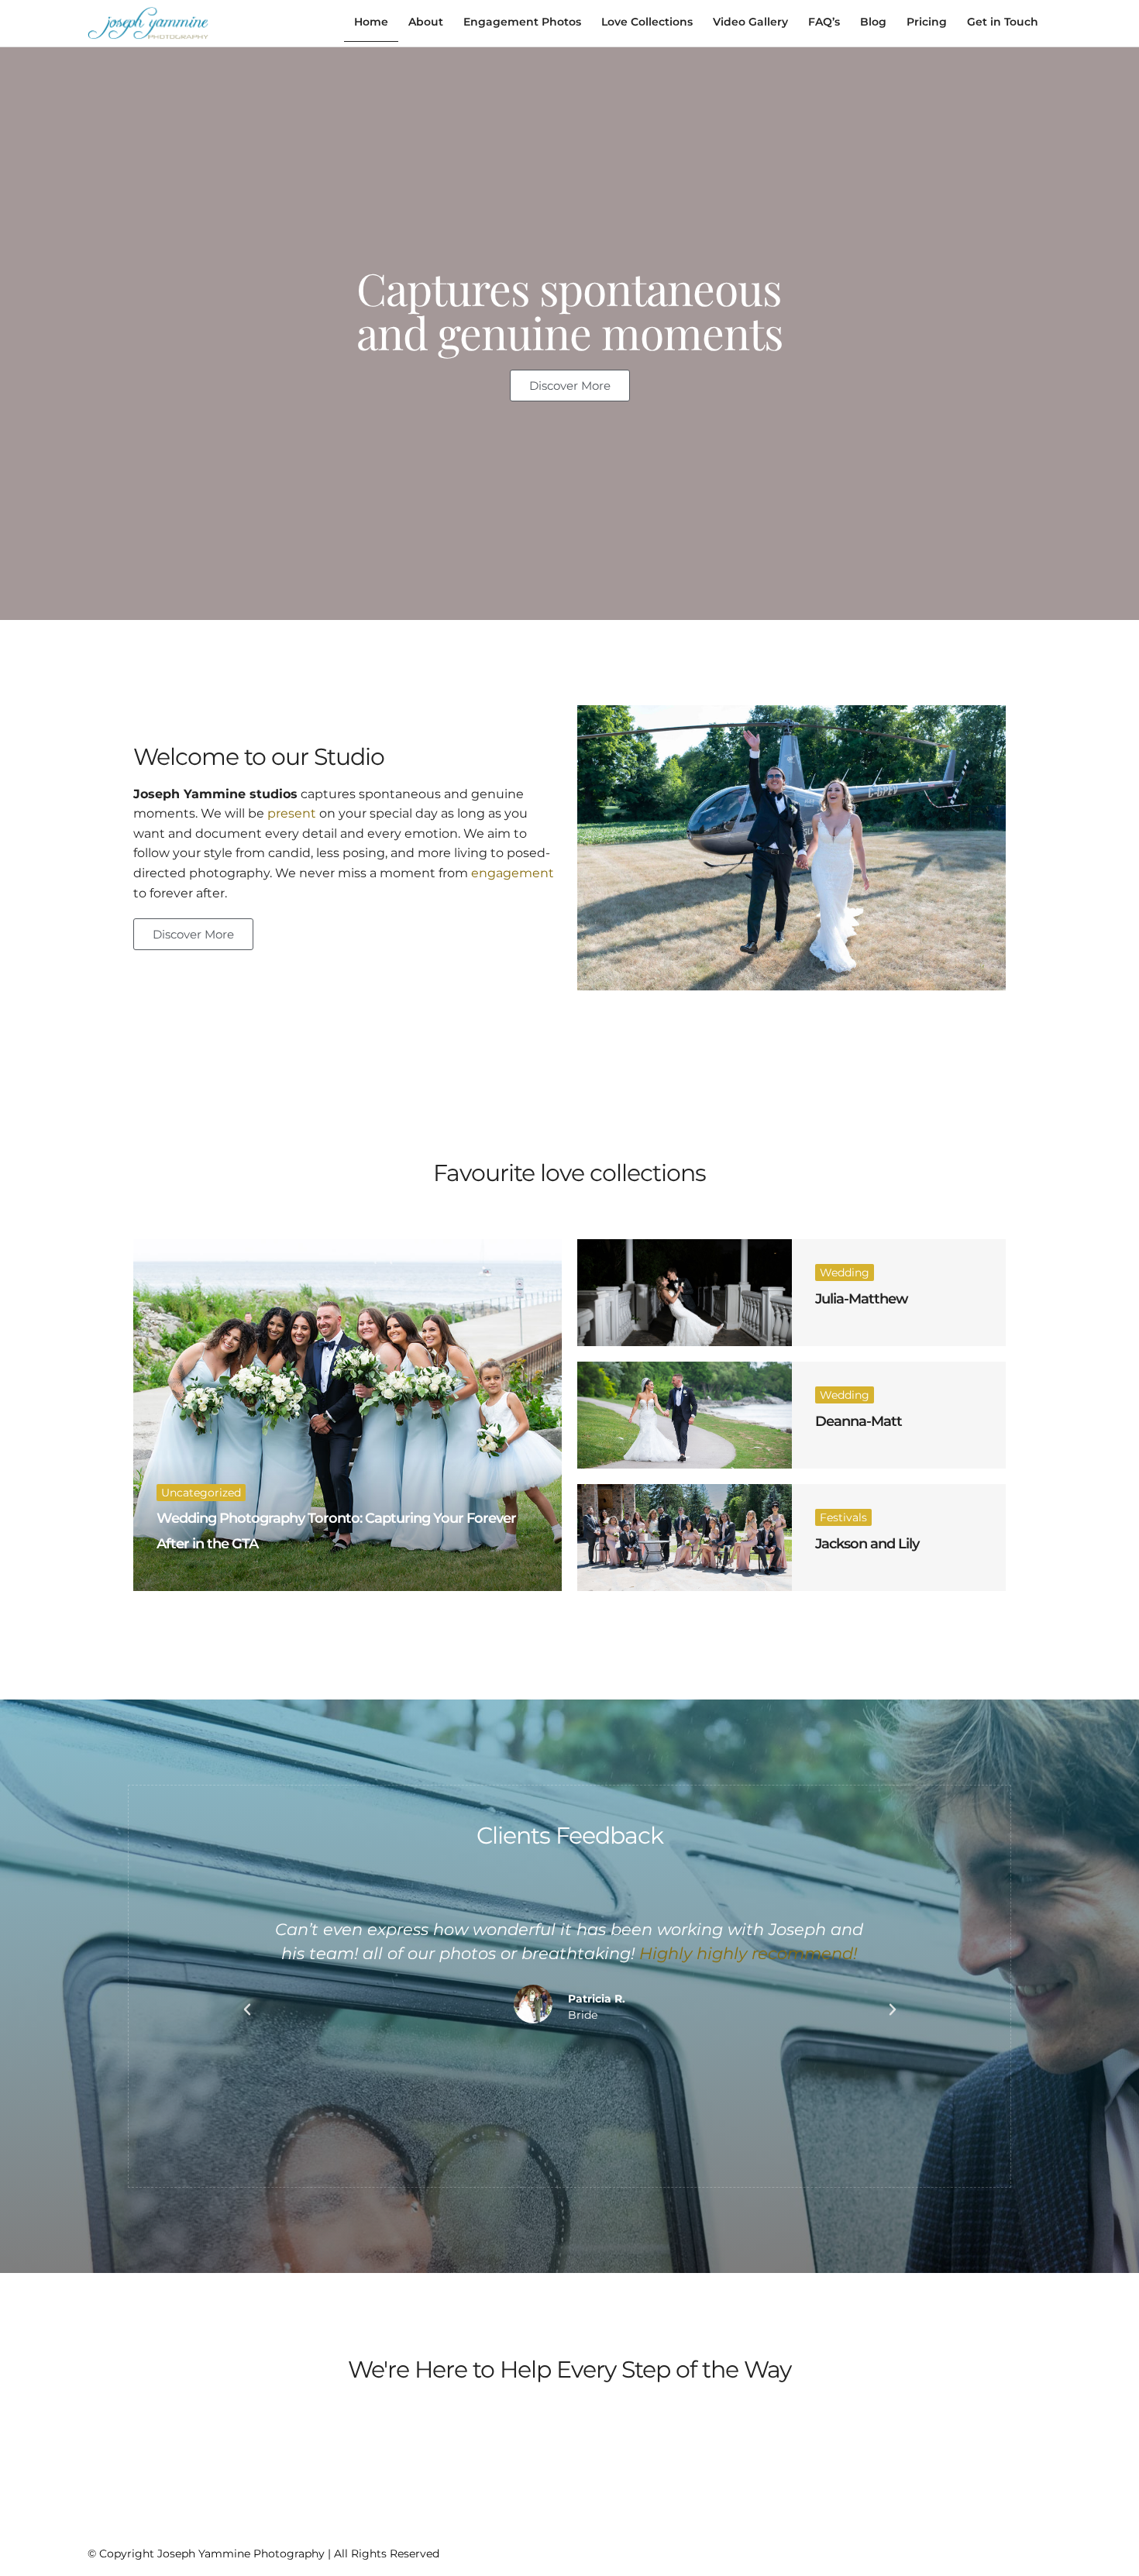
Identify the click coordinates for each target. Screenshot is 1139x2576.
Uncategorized (201, 1493)
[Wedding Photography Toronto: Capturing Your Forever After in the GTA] (348, 1415)
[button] (247, 2009)
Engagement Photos (522, 22)
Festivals (843, 1517)
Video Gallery (750, 22)
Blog (873, 22)
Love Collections (647, 22)
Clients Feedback (570, 1836)
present (292, 813)
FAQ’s (824, 22)
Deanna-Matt (859, 1421)
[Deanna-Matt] (685, 1415)
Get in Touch (1003, 22)
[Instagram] (962, 2550)
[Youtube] (1018, 2550)
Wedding (845, 1273)
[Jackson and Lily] (685, 1538)
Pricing (927, 22)
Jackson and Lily (867, 1544)
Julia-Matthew (862, 1299)
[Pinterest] (990, 2550)
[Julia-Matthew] (685, 1293)
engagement (513, 873)
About (426, 22)
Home (371, 22)
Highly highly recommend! (749, 1953)
